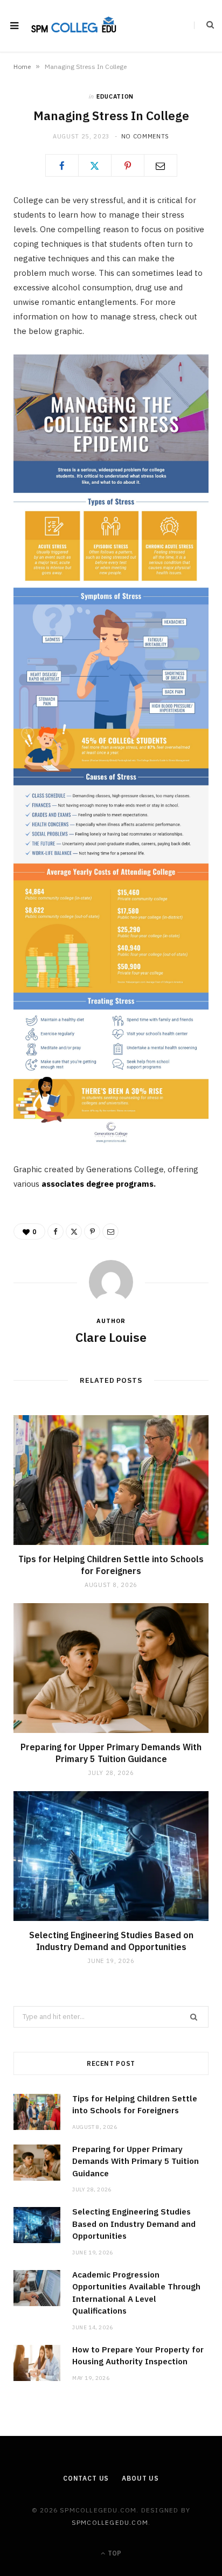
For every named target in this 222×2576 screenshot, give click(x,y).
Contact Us (86, 2478)
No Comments (145, 136)
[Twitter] (95, 165)
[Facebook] (62, 165)
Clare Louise (111, 1337)
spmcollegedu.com (110, 2522)
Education (115, 96)
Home (22, 67)
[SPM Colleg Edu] (74, 26)
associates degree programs (98, 1184)
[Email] (161, 165)
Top (114, 2553)
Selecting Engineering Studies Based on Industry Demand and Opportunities (111, 1941)
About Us (140, 2478)
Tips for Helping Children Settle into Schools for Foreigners (111, 1565)
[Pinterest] (128, 165)
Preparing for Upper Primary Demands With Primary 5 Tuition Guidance (111, 1753)
